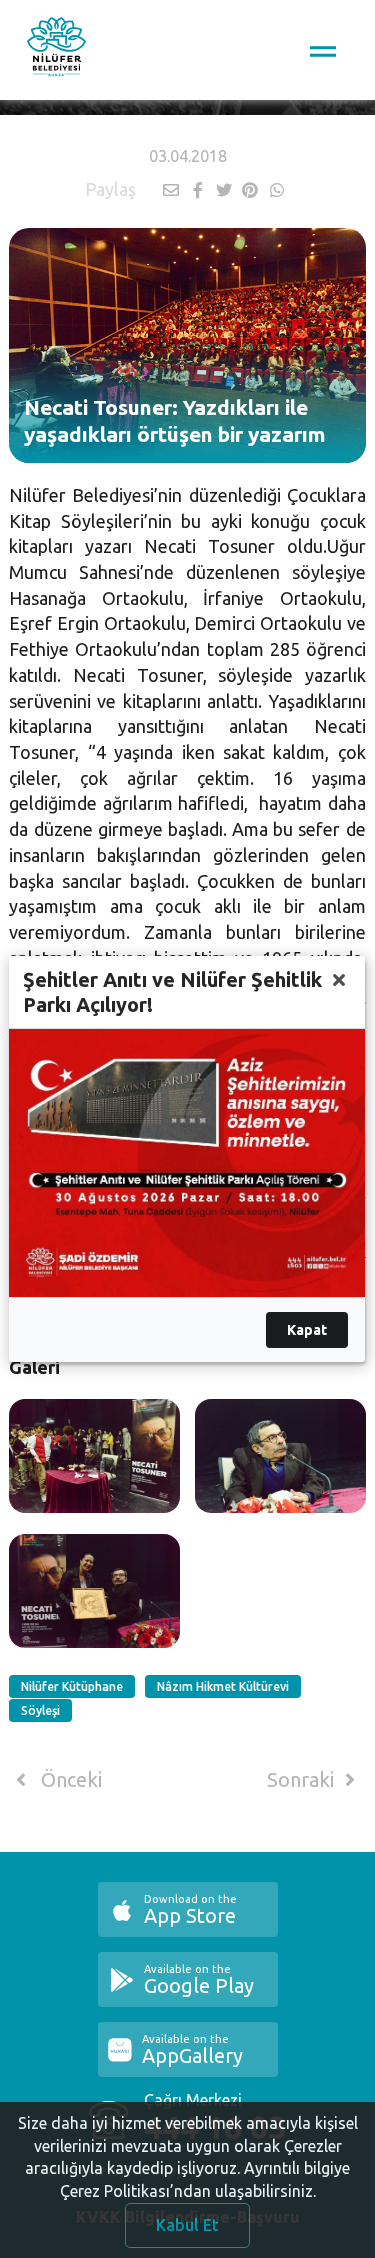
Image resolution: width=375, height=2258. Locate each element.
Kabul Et (187, 2225)
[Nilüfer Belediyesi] (56, 50)
